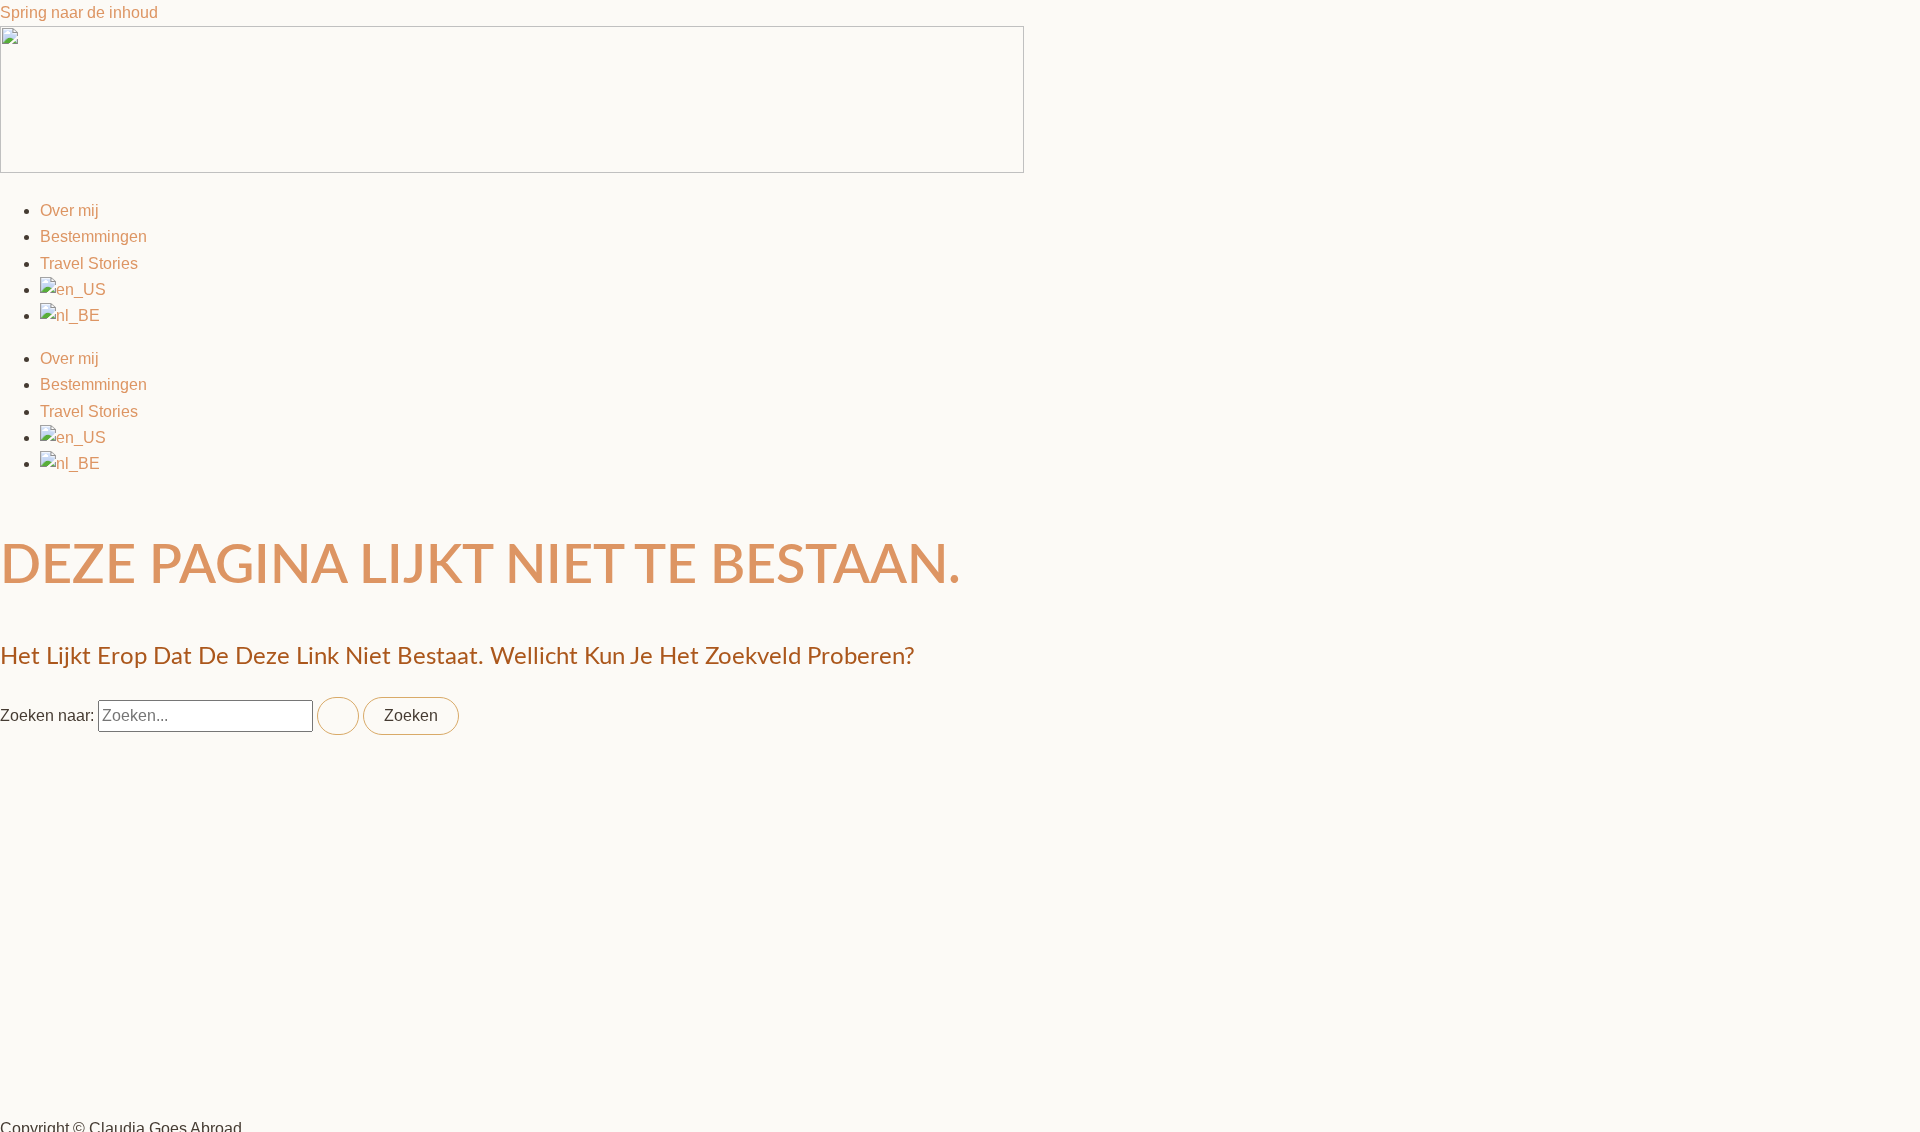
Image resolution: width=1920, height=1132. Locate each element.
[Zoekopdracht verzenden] (338, 716)
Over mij (69, 210)
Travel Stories (89, 263)
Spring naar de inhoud (79, 12)
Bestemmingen (93, 236)
